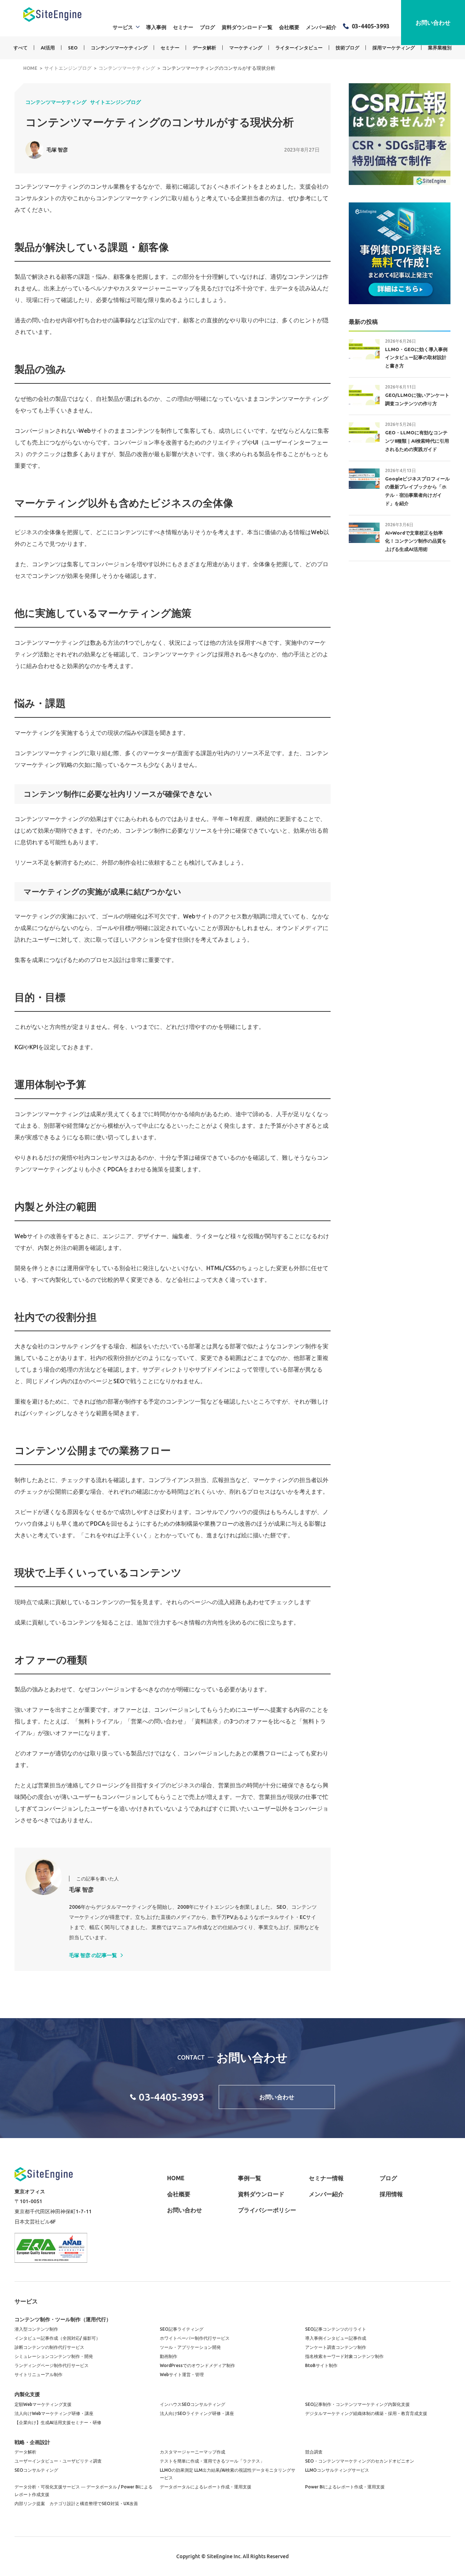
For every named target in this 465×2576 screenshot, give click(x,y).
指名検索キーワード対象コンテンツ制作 (344, 2356)
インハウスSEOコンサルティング (193, 2404)
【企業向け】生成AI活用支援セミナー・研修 (58, 2422)
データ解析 (204, 48)
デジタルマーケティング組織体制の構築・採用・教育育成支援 (366, 2413)
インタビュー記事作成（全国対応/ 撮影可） (57, 2338)
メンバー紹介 (321, 27)
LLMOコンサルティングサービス (337, 2470)
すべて (21, 48)
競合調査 (314, 2452)
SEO (73, 48)
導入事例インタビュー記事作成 (336, 2338)
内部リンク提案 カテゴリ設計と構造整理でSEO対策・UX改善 (76, 2503)
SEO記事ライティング (182, 2329)
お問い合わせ (433, 23)
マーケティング (246, 48)
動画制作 (169, 2356)
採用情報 (391, 2194)
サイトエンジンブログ (116, 102)
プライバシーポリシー (267, 2210)
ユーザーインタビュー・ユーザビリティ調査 (58, 2461)
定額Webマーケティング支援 (43, 2404)
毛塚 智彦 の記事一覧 (93, 1955)
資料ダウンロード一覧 (247, 27)
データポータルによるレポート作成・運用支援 (206, 2487)
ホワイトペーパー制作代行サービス (195, 2338)
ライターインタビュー (299, 48)
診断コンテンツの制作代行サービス (49, 2347)
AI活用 (48, 48)
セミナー (183, 27)
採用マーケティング (394, 48)
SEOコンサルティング (36, 2470)
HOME (176, 2178)
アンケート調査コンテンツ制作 (336, 2347)
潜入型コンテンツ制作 (36, 2329)
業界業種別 (440, 48)
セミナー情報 (326, 2178)
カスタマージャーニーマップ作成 (193, 2452)
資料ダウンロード (261, 2194)
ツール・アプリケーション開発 (190, 2347)
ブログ (207, 27)
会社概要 (289, 27)
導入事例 (156, 27)
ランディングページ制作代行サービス (52, 2365)
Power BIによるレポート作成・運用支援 (345, 2487)
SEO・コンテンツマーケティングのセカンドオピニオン (360, 2461)
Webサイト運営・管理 (182, 2374)
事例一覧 (250, 2178)
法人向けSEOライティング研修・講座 (197, 2413)
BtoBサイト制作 (321, 2365)
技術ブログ (347, 48)
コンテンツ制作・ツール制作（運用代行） (63, 2319)
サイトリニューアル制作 (39, 2374)
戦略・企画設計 (32, 2442)
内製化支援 (27, 2394)
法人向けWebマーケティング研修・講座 (54, 2413)
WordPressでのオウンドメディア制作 (197, 2365)
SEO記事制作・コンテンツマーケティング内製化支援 (357, 2404)
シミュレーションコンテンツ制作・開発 (54, 2356)
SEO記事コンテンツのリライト (336, 2329)
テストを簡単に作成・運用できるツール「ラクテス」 (212, 2461)
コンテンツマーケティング (119, 48)
